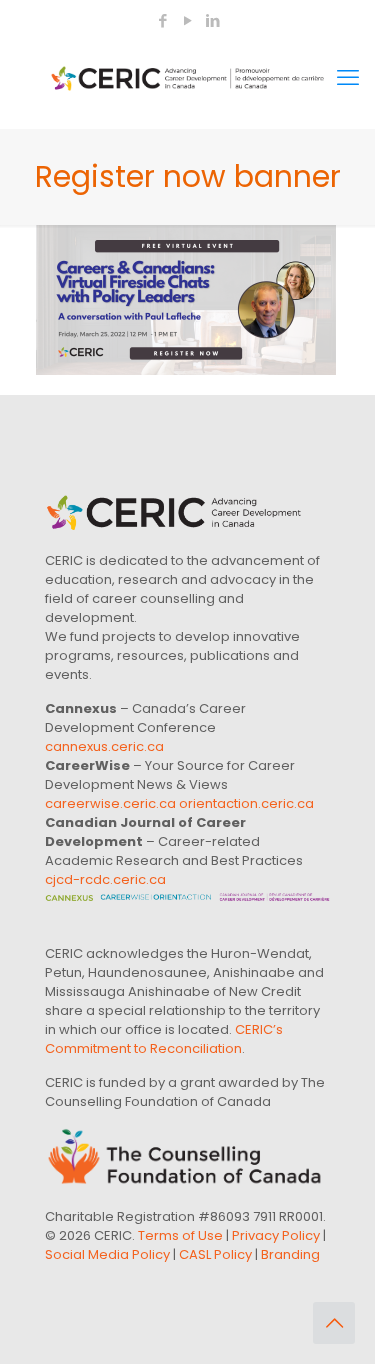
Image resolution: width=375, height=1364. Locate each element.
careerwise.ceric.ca (110, 803)
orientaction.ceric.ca (246, 803)
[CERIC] (187, 78)
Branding (290, 1254)
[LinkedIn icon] (213, 20)
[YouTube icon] (188, 20)
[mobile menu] (348, 78)
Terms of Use (180, 1235)
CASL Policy (215, 1254)
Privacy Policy (276, 1235)
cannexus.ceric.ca (104, 746)
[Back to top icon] (334, 1323)
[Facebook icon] (163, 20)
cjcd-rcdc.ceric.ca (105, 879)
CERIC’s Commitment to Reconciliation (164, 1039)
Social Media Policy (107, 1254)
